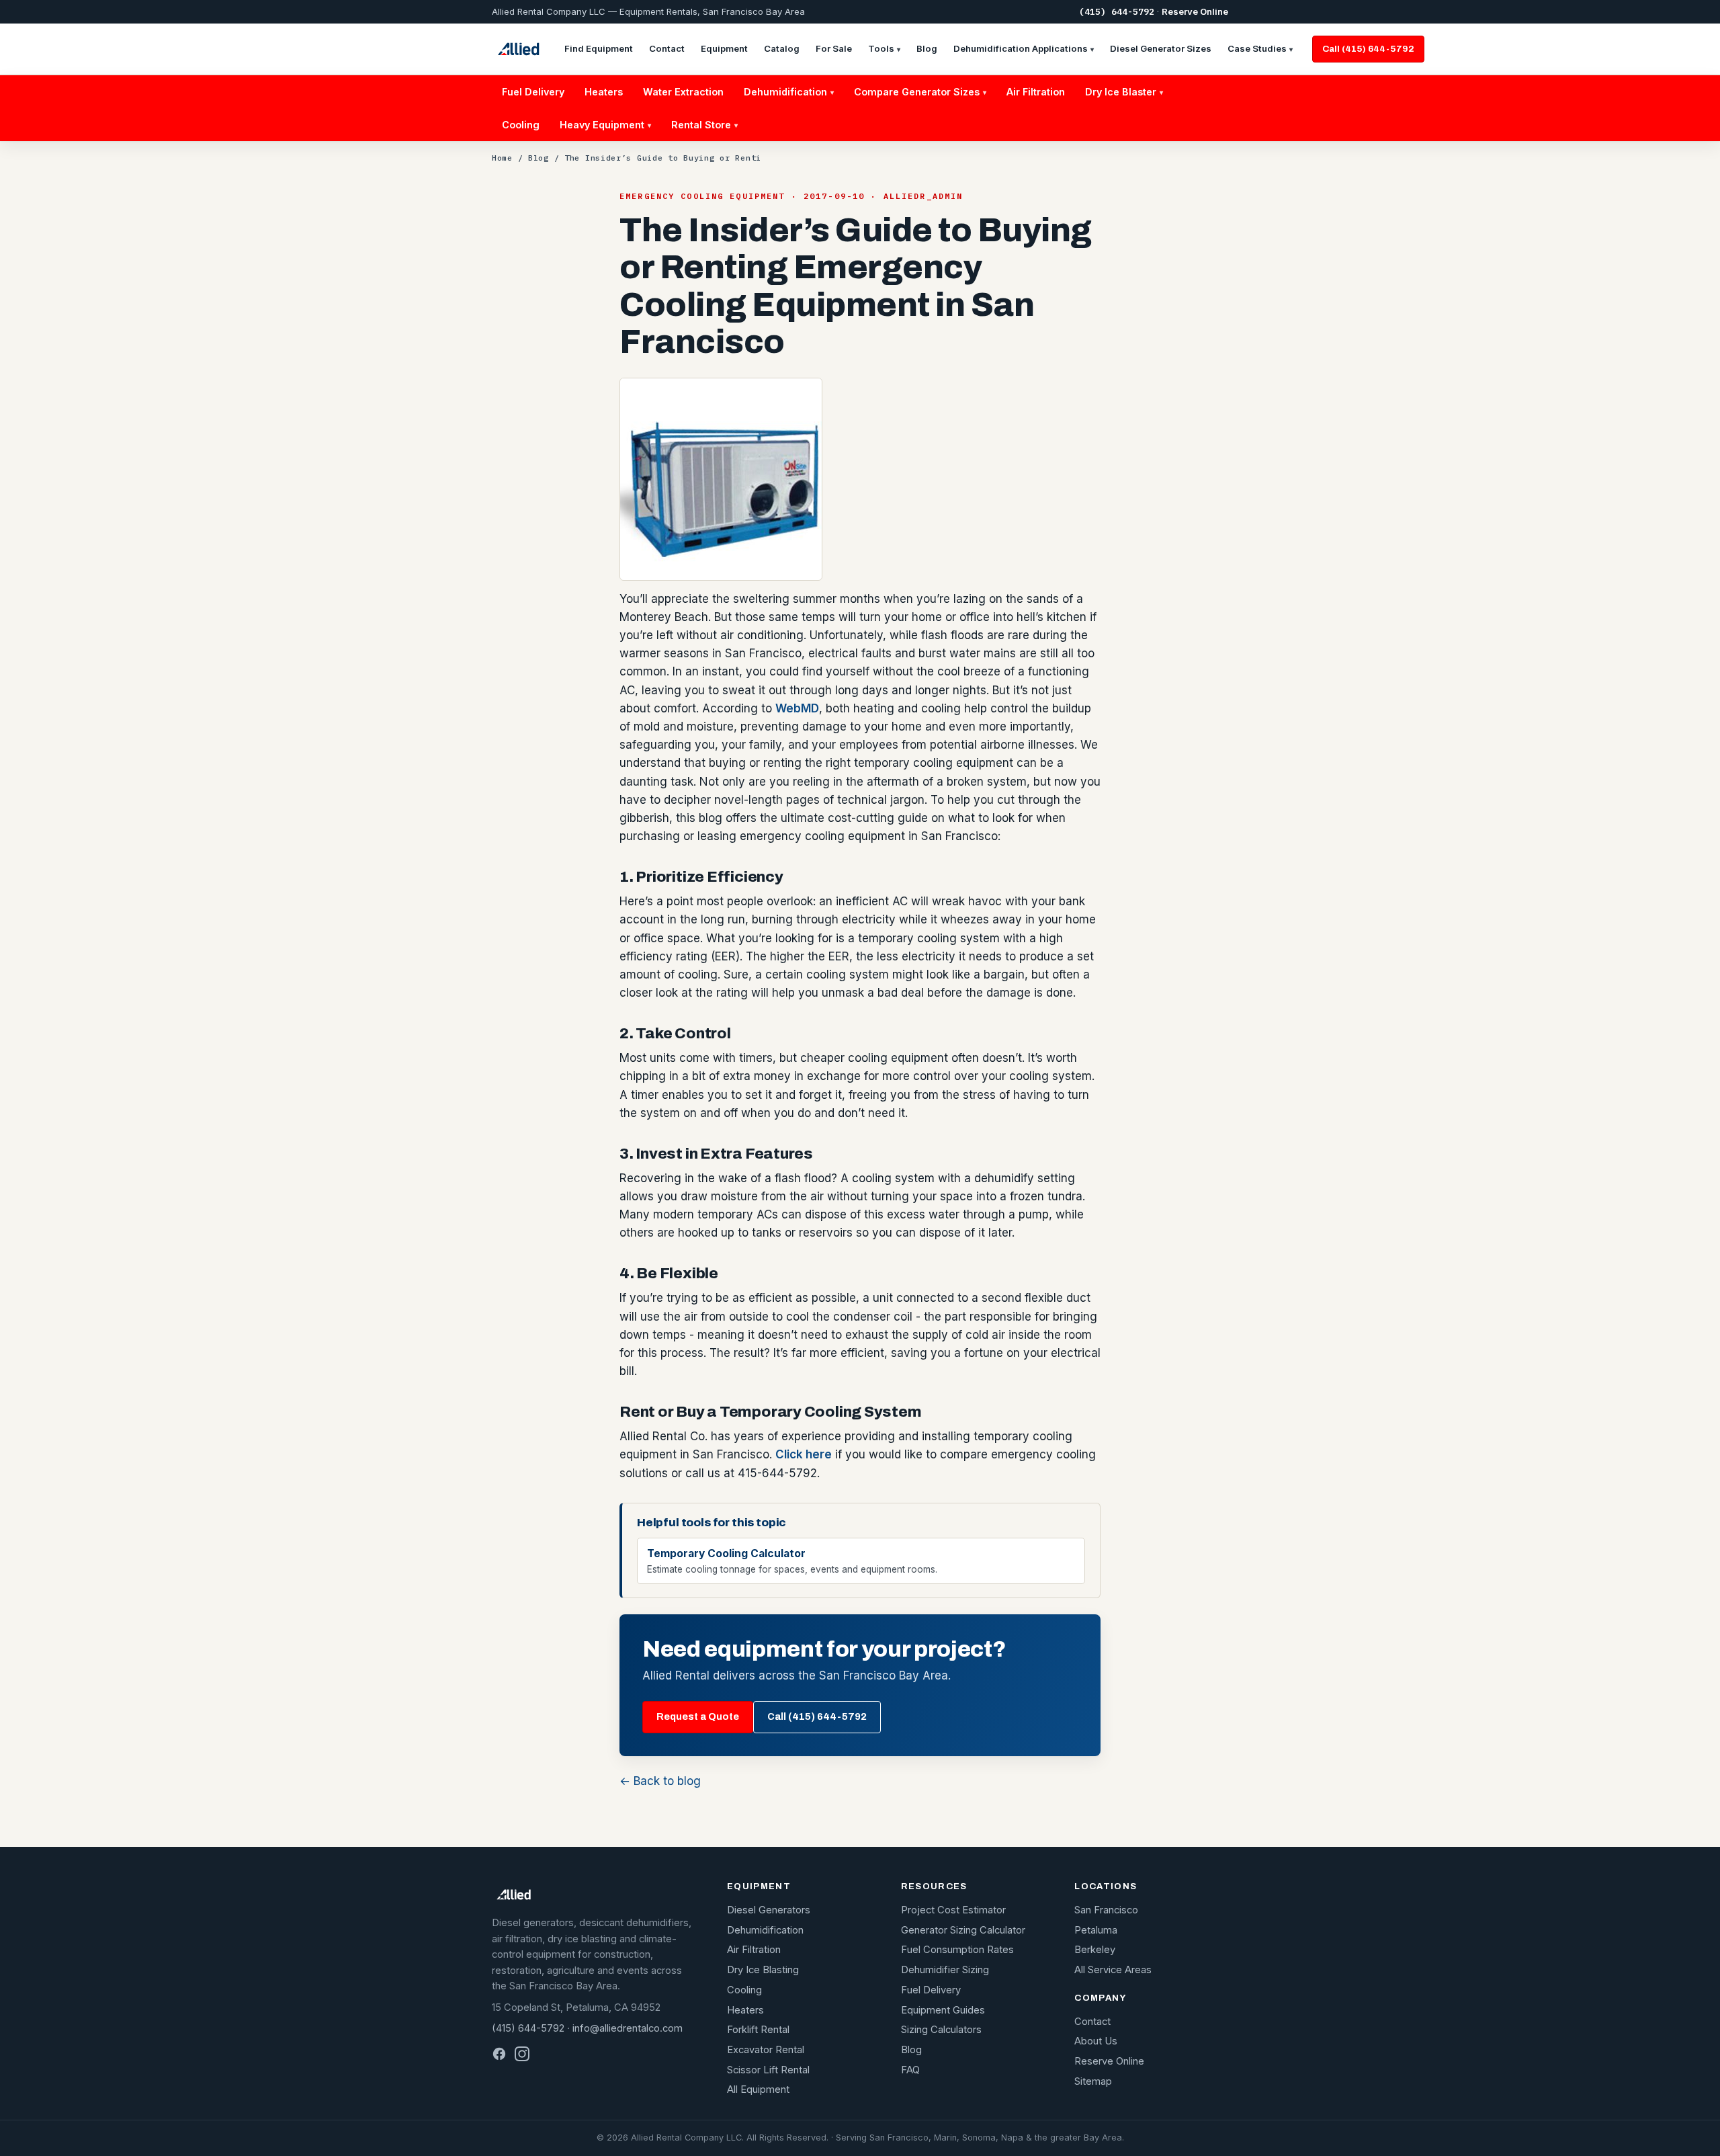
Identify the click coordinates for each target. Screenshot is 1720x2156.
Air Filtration (1036, 92)
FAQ (910, 2070)
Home (502, 158)
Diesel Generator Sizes (1161, 48)
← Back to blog (660, 1781)
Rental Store (704, 125)
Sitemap (1093, 2081)
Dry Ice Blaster (1124, 92)
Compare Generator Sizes (920, 92)
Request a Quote (698, 1716)
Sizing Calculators (941, 2030)
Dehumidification (789, 92)
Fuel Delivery (533, 92)
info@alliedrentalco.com (628, 2028)
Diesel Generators (769, 1910)
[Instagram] (522, 2054)
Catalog (782, 48)
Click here (804, 1454)
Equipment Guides (943, 2010)
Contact (667, 48)
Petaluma (1096, 1930)
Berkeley (1095, 1950)
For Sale (834, 48)
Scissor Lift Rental (768, 2070)
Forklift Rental (758, 2030)
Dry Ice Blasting (763, 1970)
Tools (884, 48)
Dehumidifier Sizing (945, 1970)
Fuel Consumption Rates (957, 1950)
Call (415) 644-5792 (1368, 49)
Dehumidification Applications (1024, 48)
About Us (1096, 2041)
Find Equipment (599, 48)
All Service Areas (1113, 1970)
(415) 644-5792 (1117, 12)
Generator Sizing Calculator (963, 1930)
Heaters (604, 92)
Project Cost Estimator (953, 1910)
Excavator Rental (766, 2050)
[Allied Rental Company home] (518, 49)
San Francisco (1106, 1910)
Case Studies (1260, 48)
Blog (927, 48)
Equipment (724, 48)
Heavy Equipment (605, 125)
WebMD (797, 708)
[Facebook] (499, 2054)
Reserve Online (1195, 11)
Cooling (521, 125)
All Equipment (758, 2089)
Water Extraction (683, 92)
